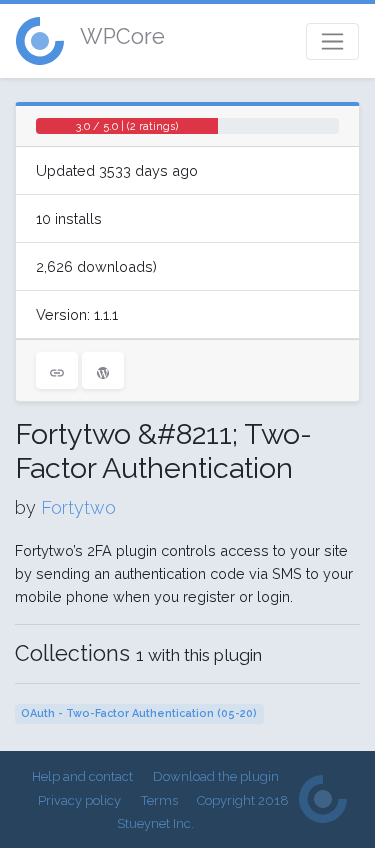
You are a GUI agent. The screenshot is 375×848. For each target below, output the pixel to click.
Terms (159, 800)
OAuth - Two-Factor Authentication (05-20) (139, 713)
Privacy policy (79, 800)
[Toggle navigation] (332, 41)
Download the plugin (216, 776)
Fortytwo (78, 507)
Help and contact (82, 776)
